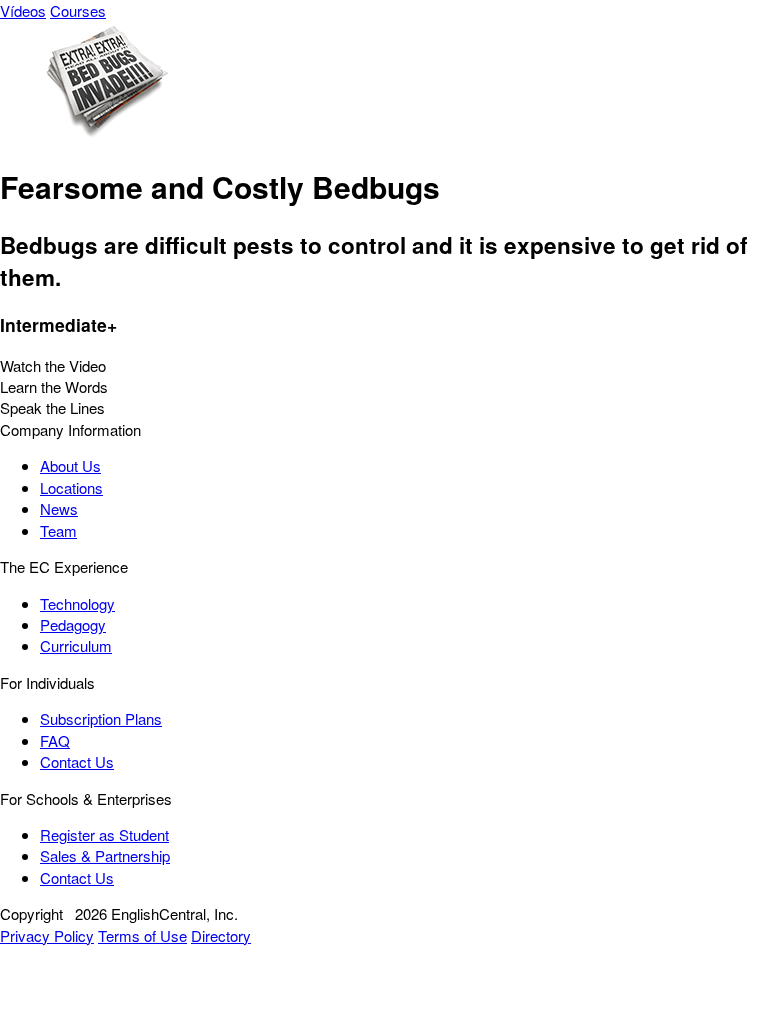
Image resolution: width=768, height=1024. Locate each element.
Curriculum (76, 645)
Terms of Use (142, 935)
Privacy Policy (47, 935)
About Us (70, 465)
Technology (77, 603)
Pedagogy (73, 624)
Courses (78, 10)
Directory (221, 935)
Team (58, 530)
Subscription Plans (101, 718)
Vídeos (23, 10)
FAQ (55, 740)
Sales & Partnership (105, 855)
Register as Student (104, 834)
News (59, 508)
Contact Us (77, 761)
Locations (71, 487)
